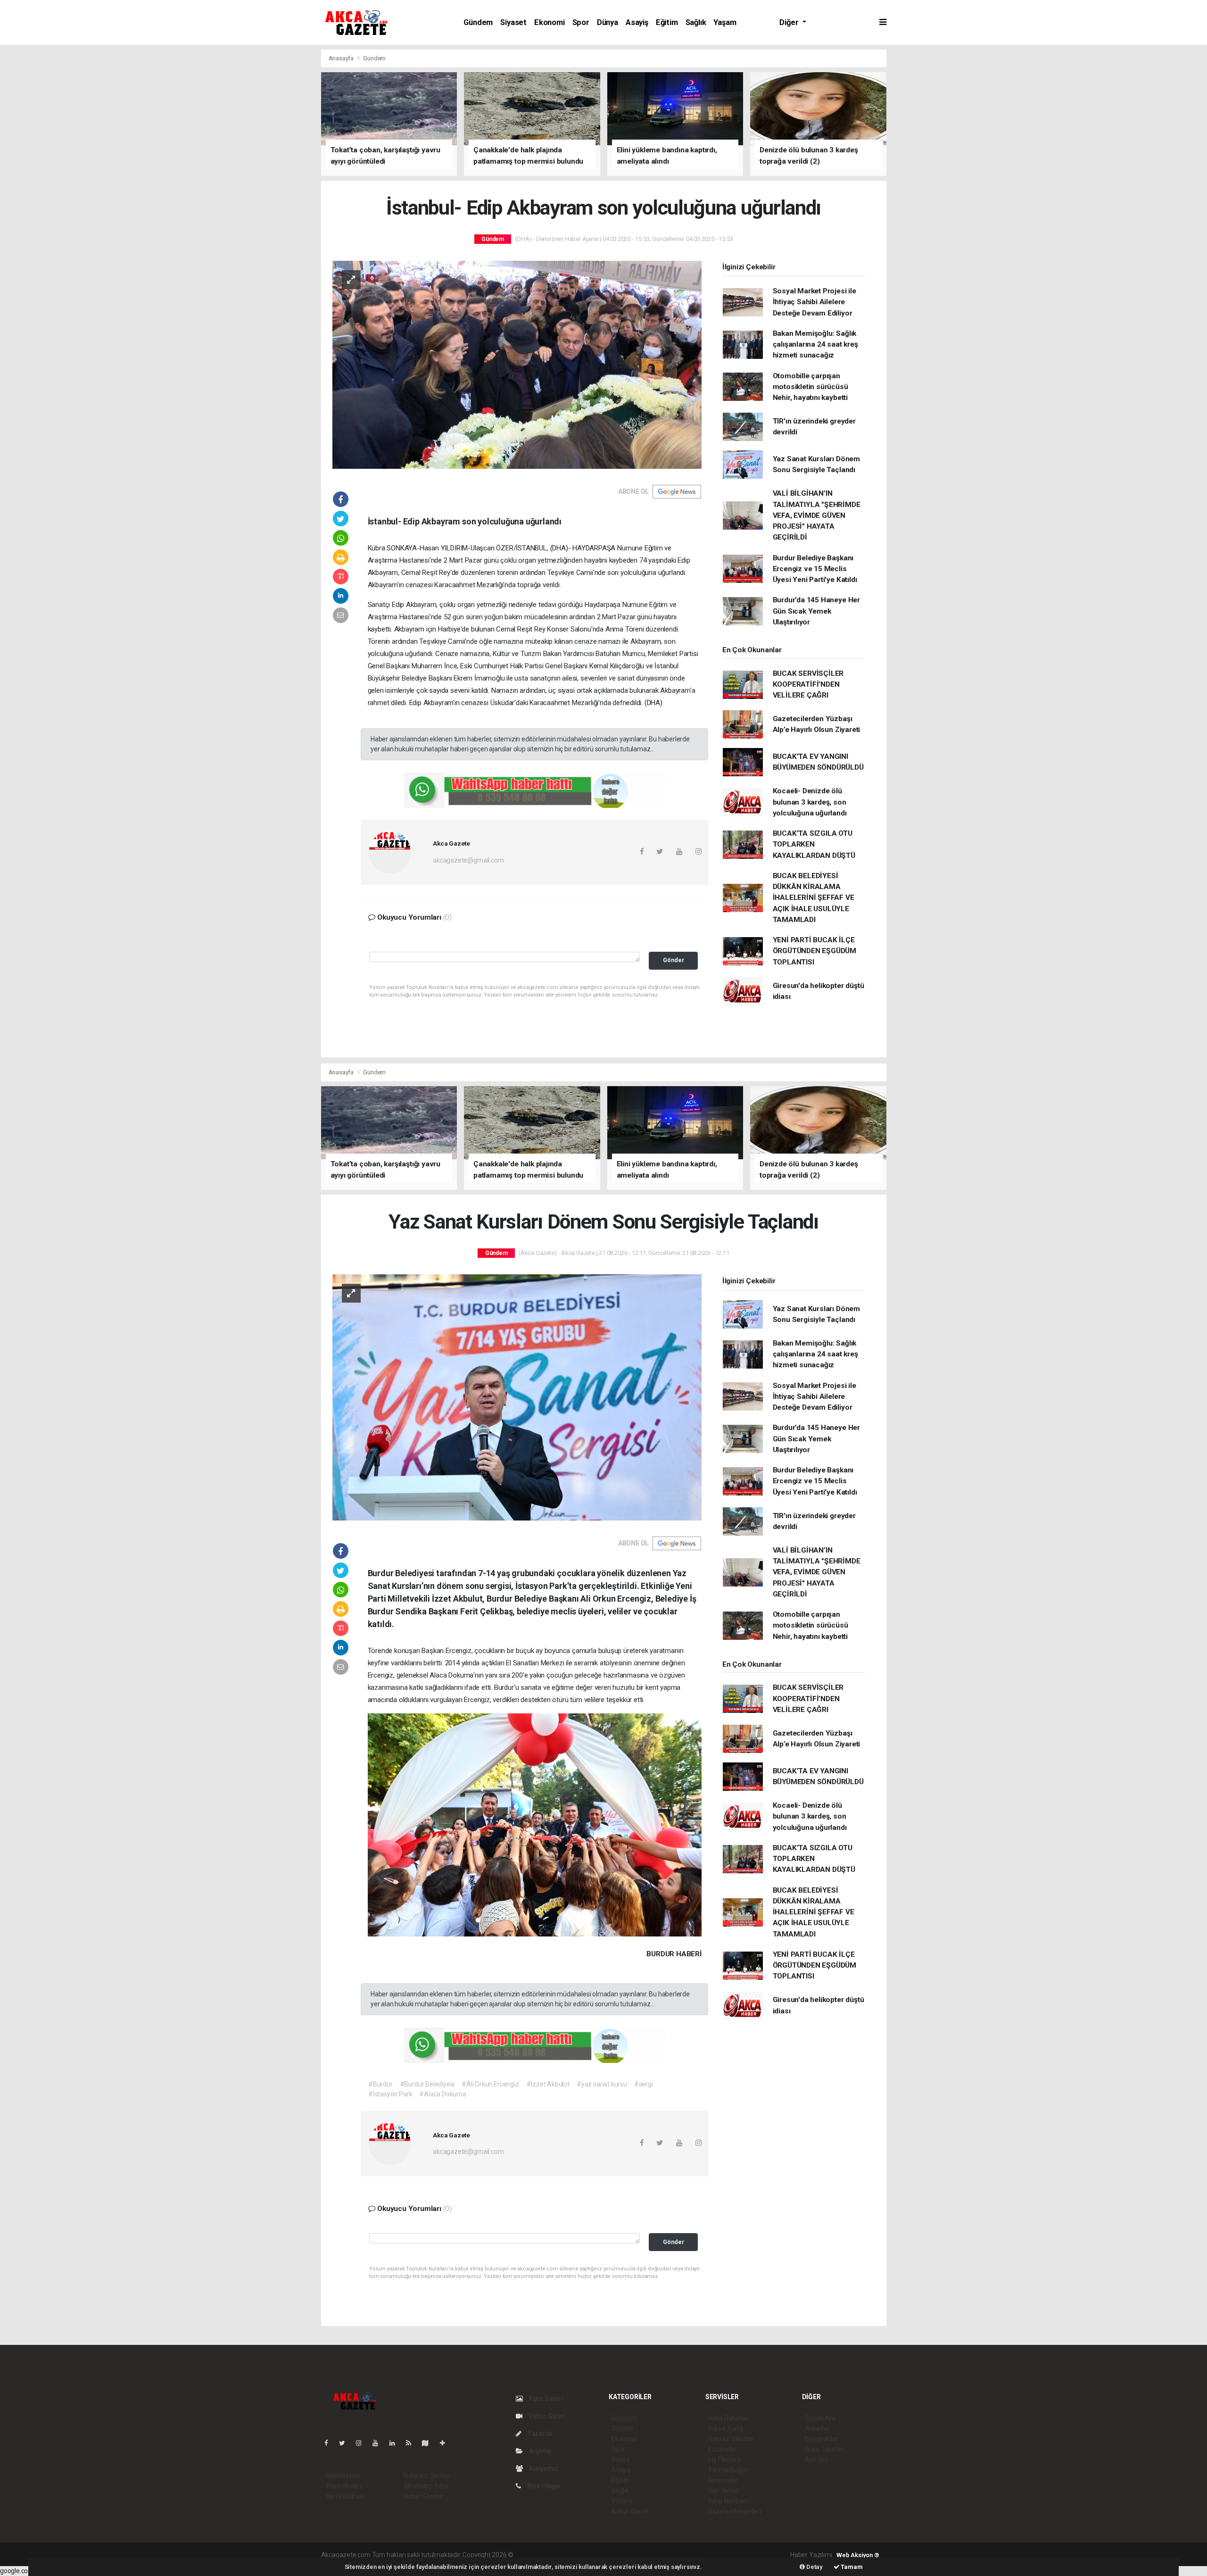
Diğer (790, 22)
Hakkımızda (343, 2476)
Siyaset (513, 22)
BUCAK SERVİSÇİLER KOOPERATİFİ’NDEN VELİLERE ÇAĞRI (808, 685)
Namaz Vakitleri (731, 2439)
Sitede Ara (820, 2418)
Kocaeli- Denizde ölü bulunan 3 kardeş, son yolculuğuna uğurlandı (810, 802)
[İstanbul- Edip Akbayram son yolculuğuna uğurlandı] (517, 364)
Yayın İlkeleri (344, 2486)
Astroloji (817, 2460)
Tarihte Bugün (729, 2470)
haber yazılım (650, 2555)
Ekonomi (550, 22)
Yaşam (725, 22)
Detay (814, 2567)
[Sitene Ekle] (446, 2443)
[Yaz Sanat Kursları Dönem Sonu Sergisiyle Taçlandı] (517, 1397)
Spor (581, 22)
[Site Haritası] (429, 2443)
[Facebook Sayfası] (330, 2443)
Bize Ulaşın (543, 2486)
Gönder (674, 960)
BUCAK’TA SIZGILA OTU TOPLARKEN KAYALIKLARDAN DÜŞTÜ (814, 844)
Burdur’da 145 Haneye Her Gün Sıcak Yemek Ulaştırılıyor (816, 611)
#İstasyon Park (390, 2094)
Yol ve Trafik (726, 2428)
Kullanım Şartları (427, 2476)
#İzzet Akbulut (548, 2084)
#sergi (644, 2084)
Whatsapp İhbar (426, 2486)
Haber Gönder (424, 2496)
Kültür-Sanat (630, 2511)
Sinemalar (723, 2480)
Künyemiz (543, 2468)
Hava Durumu (728, 2418)
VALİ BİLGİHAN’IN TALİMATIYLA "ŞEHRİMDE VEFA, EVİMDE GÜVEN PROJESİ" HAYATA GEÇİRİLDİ (817, 515)
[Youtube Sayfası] (379, 2443)
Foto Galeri (545, 2399)
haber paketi (575, 2555)
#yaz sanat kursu (602, 2084)
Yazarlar (540, 2434)
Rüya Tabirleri (824, 2449)
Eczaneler (723, 2449)
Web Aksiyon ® (858, 2555)
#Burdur (380, 2084)
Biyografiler (822, 2439)
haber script (688, 2555)
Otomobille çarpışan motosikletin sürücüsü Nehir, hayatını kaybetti (810, 387)
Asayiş (637, 22)
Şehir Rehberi (728, 2501)
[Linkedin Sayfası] (396, 2443)
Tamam (851, 2567)
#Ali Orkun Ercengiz (490, 2084)
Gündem (478, 22)
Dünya (608, 22)
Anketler (817, 2428)
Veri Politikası (345, 2496)
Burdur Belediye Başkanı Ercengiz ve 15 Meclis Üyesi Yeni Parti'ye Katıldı (815, 569)
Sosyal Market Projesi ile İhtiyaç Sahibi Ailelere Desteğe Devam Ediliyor (814, 302)
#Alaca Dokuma (443, 2094)
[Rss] (412, 2443)
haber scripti (612, 2555)
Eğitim (667, 22)
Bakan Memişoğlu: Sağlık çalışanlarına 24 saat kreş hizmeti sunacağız (815, 345)
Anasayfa (342, 58)
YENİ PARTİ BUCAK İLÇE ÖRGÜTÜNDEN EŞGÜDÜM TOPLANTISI (815, 951)
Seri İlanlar (723, 2491)
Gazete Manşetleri (735, 2511)
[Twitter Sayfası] (346, 2443)
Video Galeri (546, 2416)
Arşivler (540, 2451)
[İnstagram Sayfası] (363, 2443)
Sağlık (696, 22)
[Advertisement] (198, 115)
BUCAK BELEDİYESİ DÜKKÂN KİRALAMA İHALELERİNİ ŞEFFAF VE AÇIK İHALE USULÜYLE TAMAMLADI (814, 898)
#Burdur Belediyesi (427, 2084)
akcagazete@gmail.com (468, 860)
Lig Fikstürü (724, 2460)
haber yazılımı (535, 2555)
